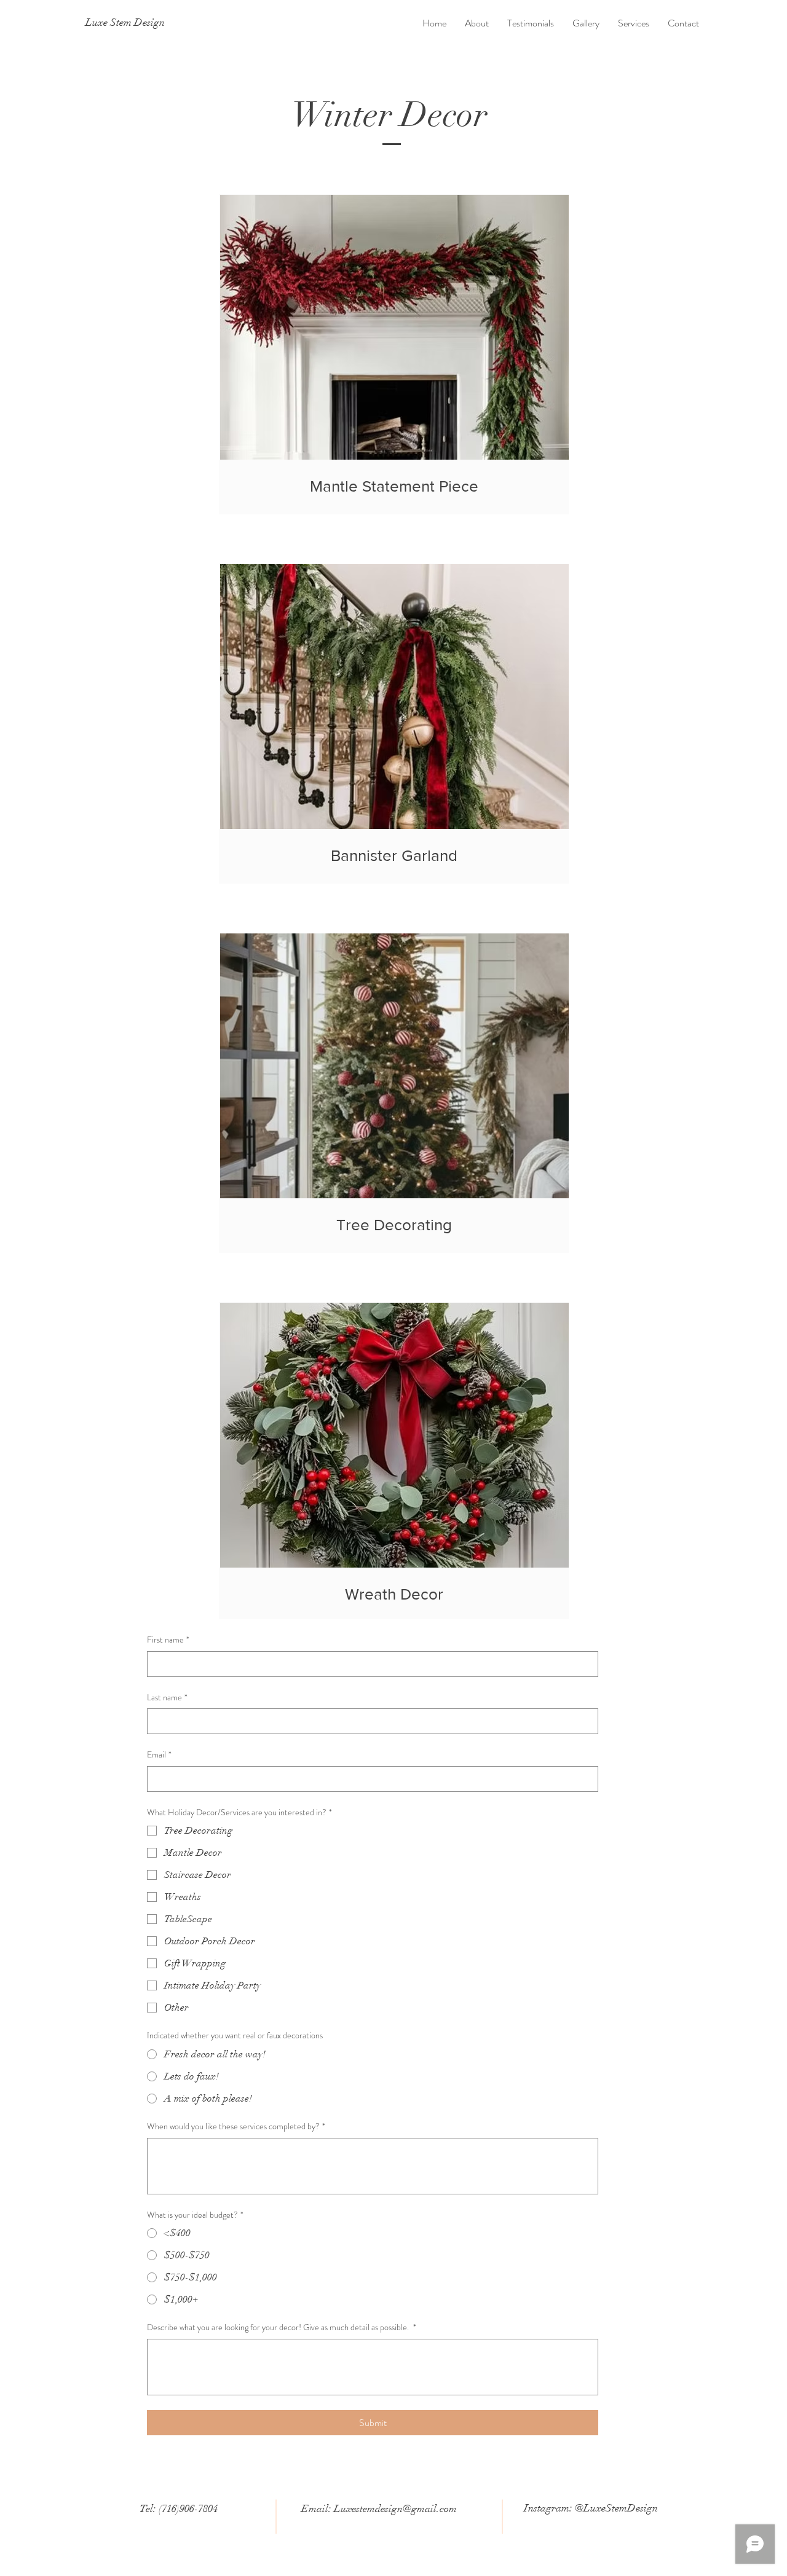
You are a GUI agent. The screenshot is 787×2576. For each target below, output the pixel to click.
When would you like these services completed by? (236, 2126)
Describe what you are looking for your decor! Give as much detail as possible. (282, 2327)
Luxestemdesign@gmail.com (395, 2509)
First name (168, 1640)
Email (159, 1755)
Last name (167, 1698)
